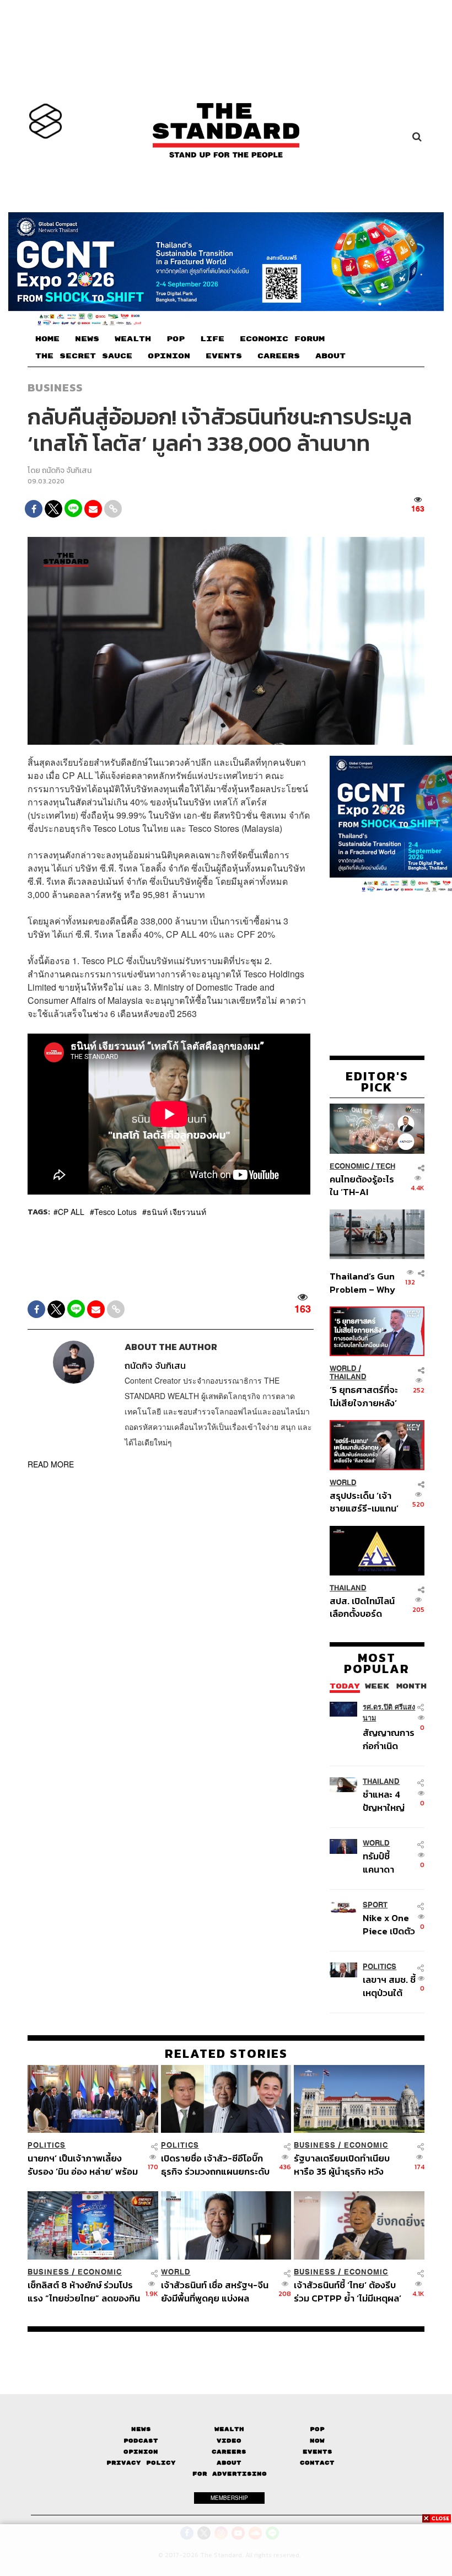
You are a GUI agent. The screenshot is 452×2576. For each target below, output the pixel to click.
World (343, 1368)
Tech (386, 1166)
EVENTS (224, 356)
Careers (229, 2452)
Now (317, 2441)
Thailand (348, 1377)
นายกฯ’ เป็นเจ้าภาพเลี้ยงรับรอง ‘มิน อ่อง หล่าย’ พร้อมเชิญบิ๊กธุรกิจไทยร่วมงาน (83, 2164)
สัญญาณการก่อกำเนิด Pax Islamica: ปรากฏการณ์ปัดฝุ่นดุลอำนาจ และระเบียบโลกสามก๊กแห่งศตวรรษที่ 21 (389, 1739)
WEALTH (133, 338)
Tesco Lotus (115, 1212)
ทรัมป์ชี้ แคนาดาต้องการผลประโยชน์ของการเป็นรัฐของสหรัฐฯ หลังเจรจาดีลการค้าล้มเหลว (388, 1862)
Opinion (141, 2452)
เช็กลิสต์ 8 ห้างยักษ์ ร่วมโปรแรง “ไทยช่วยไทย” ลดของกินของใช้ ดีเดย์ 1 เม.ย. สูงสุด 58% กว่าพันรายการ (84, 2291)
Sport (375, 1905)
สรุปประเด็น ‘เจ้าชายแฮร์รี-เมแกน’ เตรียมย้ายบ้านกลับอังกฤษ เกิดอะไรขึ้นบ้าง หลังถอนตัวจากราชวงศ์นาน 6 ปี (364, 1502)
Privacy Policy (141, 2463)
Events (318, 2452)
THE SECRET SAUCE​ (84, 356)
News (141, 2429)
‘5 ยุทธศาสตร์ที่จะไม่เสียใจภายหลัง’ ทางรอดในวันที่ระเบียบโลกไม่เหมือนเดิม (364, 1396)
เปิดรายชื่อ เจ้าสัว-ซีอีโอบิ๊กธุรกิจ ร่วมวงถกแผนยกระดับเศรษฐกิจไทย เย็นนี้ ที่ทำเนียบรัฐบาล (216, 2164)
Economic (349, 1166)
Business (55, 388)
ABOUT (330, 356)
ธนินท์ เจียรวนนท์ (176, 1212)
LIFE (212, 338)
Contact (317, 2463)
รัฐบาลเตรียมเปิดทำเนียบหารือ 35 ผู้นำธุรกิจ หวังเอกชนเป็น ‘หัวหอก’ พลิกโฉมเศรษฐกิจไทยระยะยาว (347, 2164)
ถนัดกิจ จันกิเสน (67, 470)
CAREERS (279, 356)
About (229, 2463)
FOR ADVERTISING (230, 2474)
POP (176, 338)
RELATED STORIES (226, 2053)
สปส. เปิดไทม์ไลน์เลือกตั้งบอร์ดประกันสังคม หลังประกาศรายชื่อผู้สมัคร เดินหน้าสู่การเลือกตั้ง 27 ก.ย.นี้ (362, 1607)
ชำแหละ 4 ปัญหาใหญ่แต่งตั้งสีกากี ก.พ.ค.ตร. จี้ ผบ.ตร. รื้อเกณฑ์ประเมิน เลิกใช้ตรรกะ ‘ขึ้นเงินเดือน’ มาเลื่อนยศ (388, 1801)
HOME (47, 338)
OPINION (169, 356)
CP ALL (71, 1212)
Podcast (141, 2441)
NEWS (87, 338)
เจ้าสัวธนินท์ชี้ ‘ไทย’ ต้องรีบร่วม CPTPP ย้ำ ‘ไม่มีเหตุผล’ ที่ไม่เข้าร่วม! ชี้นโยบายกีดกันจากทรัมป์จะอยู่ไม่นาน (348, 2291)
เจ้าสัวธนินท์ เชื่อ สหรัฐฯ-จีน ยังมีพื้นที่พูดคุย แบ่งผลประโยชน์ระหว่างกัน (215, 2291)
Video (229, 2441)
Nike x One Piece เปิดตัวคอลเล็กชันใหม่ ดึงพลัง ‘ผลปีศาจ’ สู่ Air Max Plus (389, 1924)
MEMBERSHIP (229, 2498)
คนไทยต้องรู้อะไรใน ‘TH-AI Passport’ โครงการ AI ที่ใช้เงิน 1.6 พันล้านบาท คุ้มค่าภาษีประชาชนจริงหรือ (363, 1185)
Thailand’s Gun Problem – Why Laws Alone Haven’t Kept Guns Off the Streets (362, 1282)
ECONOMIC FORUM (282, 338)
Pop (317, 2429)
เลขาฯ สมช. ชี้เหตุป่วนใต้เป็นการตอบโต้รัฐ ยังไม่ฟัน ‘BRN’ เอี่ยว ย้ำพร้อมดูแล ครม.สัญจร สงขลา (389, 1986)
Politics (380, 1967)
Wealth (229, 2429)
